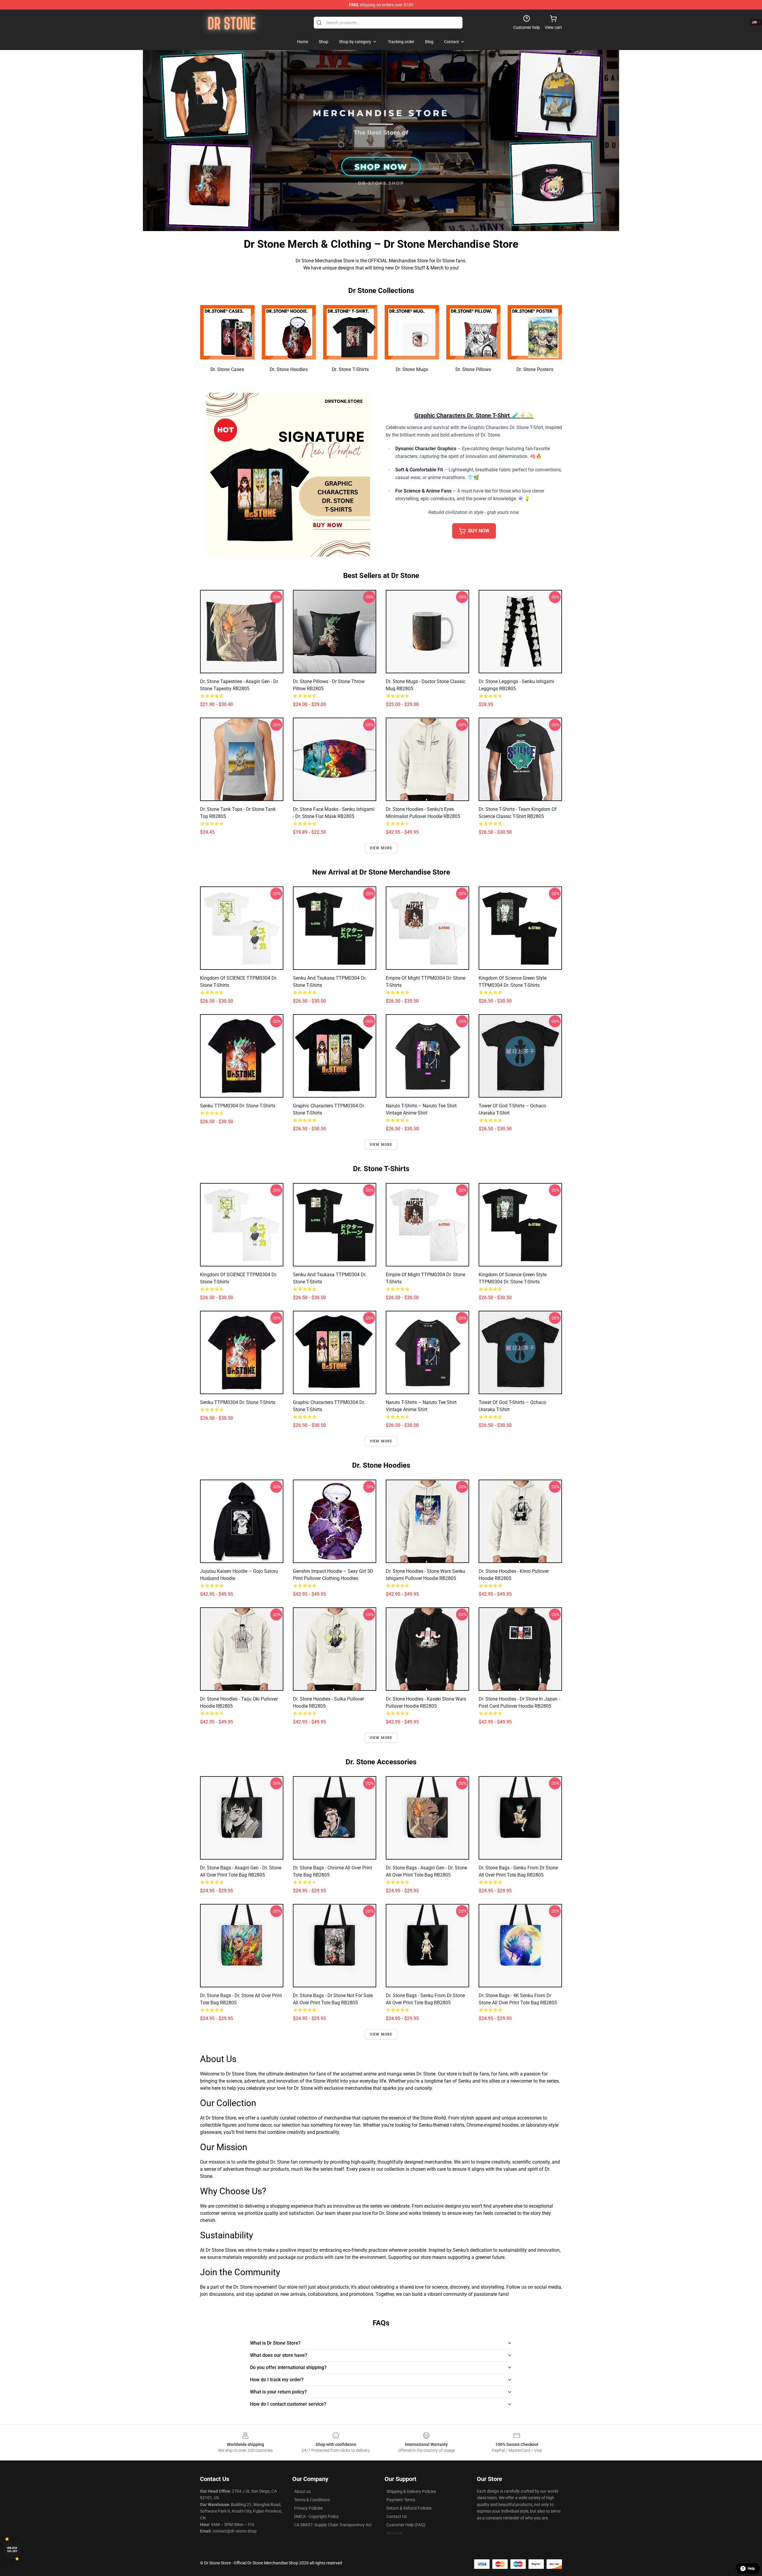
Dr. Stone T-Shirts (350, 369)
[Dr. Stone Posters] (535, 332)
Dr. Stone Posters (535, 369)
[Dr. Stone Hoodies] (289, 332)
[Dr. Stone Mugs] (412, 332)
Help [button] (751, 2569)
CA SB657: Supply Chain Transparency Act (333, 2525)
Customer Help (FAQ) (406, 2525)
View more (381, 848)
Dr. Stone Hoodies (289, 369)
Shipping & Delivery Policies (411, 2491)
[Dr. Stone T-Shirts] (350, 332)
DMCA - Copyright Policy (316, 2516)
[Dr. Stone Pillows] (473, 332)
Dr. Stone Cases (227, 369)
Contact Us (397, 2516)
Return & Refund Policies (409, 2508)
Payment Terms (401, 2500)
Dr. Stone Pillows (473, 369)
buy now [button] (479, 531)
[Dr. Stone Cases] (227, 332)
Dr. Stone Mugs (412, 369)
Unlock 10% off (12, 2550)
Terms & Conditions (312, 2500)
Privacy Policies (308, 2508)
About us (302, 2491)
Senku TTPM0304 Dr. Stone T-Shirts (238, 1106)
